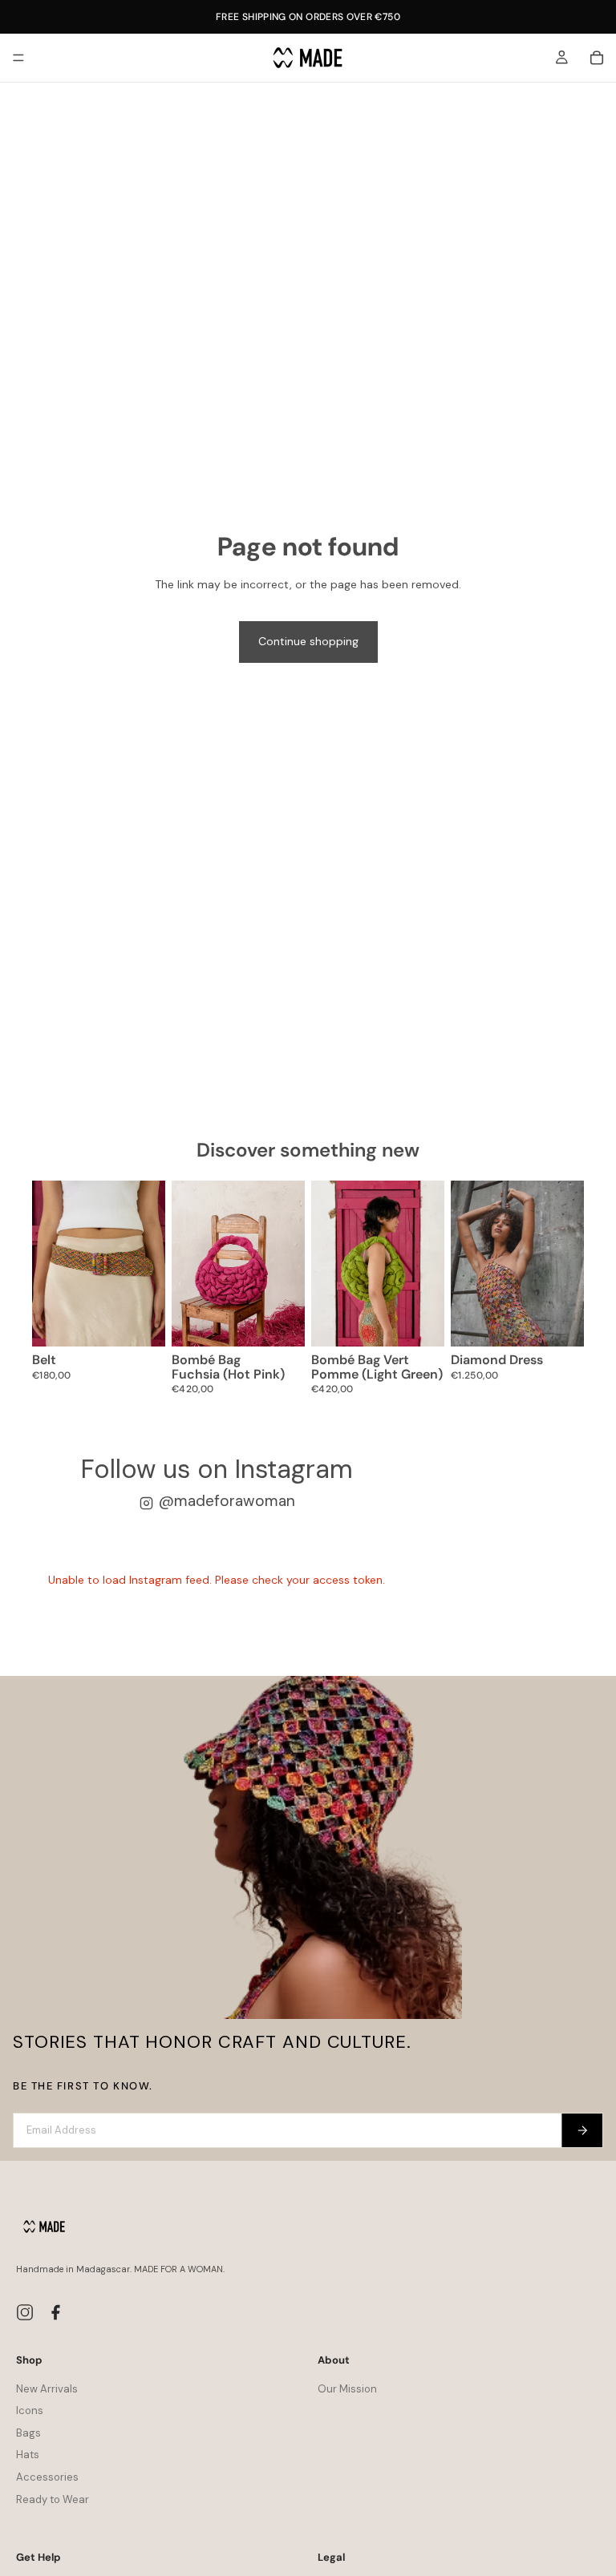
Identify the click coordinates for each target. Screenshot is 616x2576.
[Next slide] (148, 1263)
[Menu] (18, 58)
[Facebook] (55, 2312)
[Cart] (597, 58)
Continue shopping (308, 641)
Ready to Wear (53, 2499)
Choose (154, 1321)
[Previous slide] (50, 1263)
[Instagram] (25, 2312)
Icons (30, 2410)
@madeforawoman (227, 1501)
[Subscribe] (582, 2130)
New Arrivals (47, 2389)
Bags (28, 2433)
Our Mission (347, 2389)
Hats (28, 2455)
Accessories (47, 2477)
